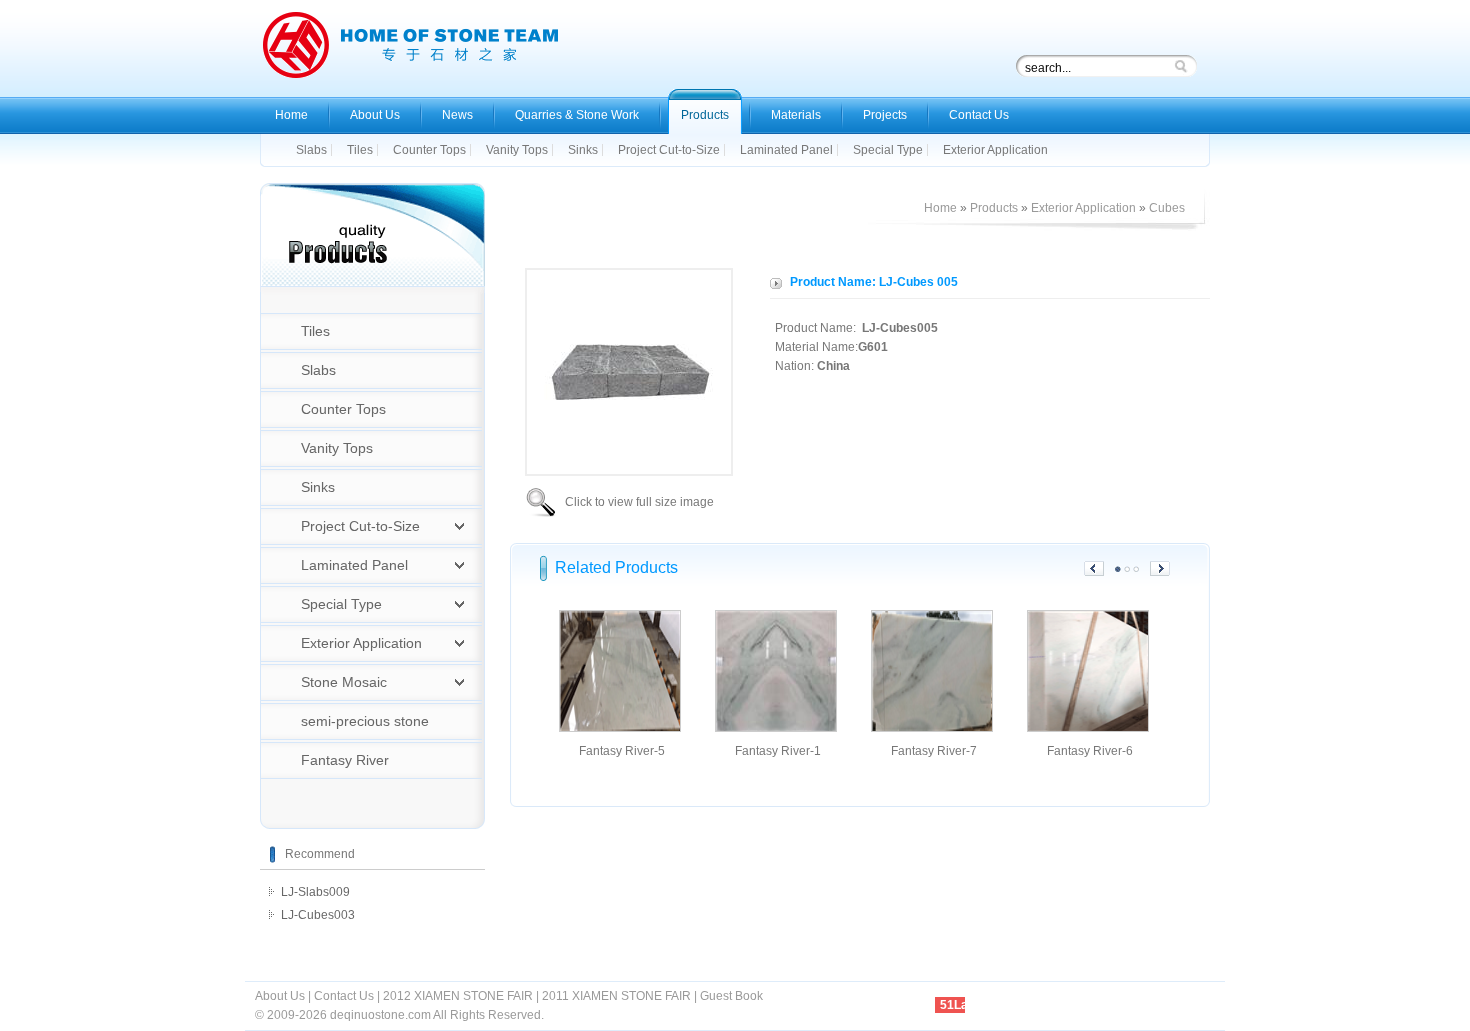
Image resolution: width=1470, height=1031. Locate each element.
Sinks (318, 487)
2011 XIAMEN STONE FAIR (616, 996)
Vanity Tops (337, 448)
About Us (280, 996)
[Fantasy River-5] (620, 728)
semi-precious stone (365, 721)
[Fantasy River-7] (932, 728)
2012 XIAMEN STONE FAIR (458, 996)
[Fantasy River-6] (1088, 728)
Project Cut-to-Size (360, 526)
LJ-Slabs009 (315, 892)
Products (994, 208)
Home (940, 208)
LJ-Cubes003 (318, 915)
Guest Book (731, 996)
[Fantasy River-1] (776, 728)
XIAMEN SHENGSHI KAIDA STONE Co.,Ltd (410, 50)
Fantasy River (345, 760)
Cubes (1167, 208)
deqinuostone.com (380, 1015)
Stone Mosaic (344, 682)
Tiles (315, 331)
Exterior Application (361, 643)
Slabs (318, 370)
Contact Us (344, 996)
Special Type (341, 604)
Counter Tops (343, 409)
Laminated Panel (354, 565)
